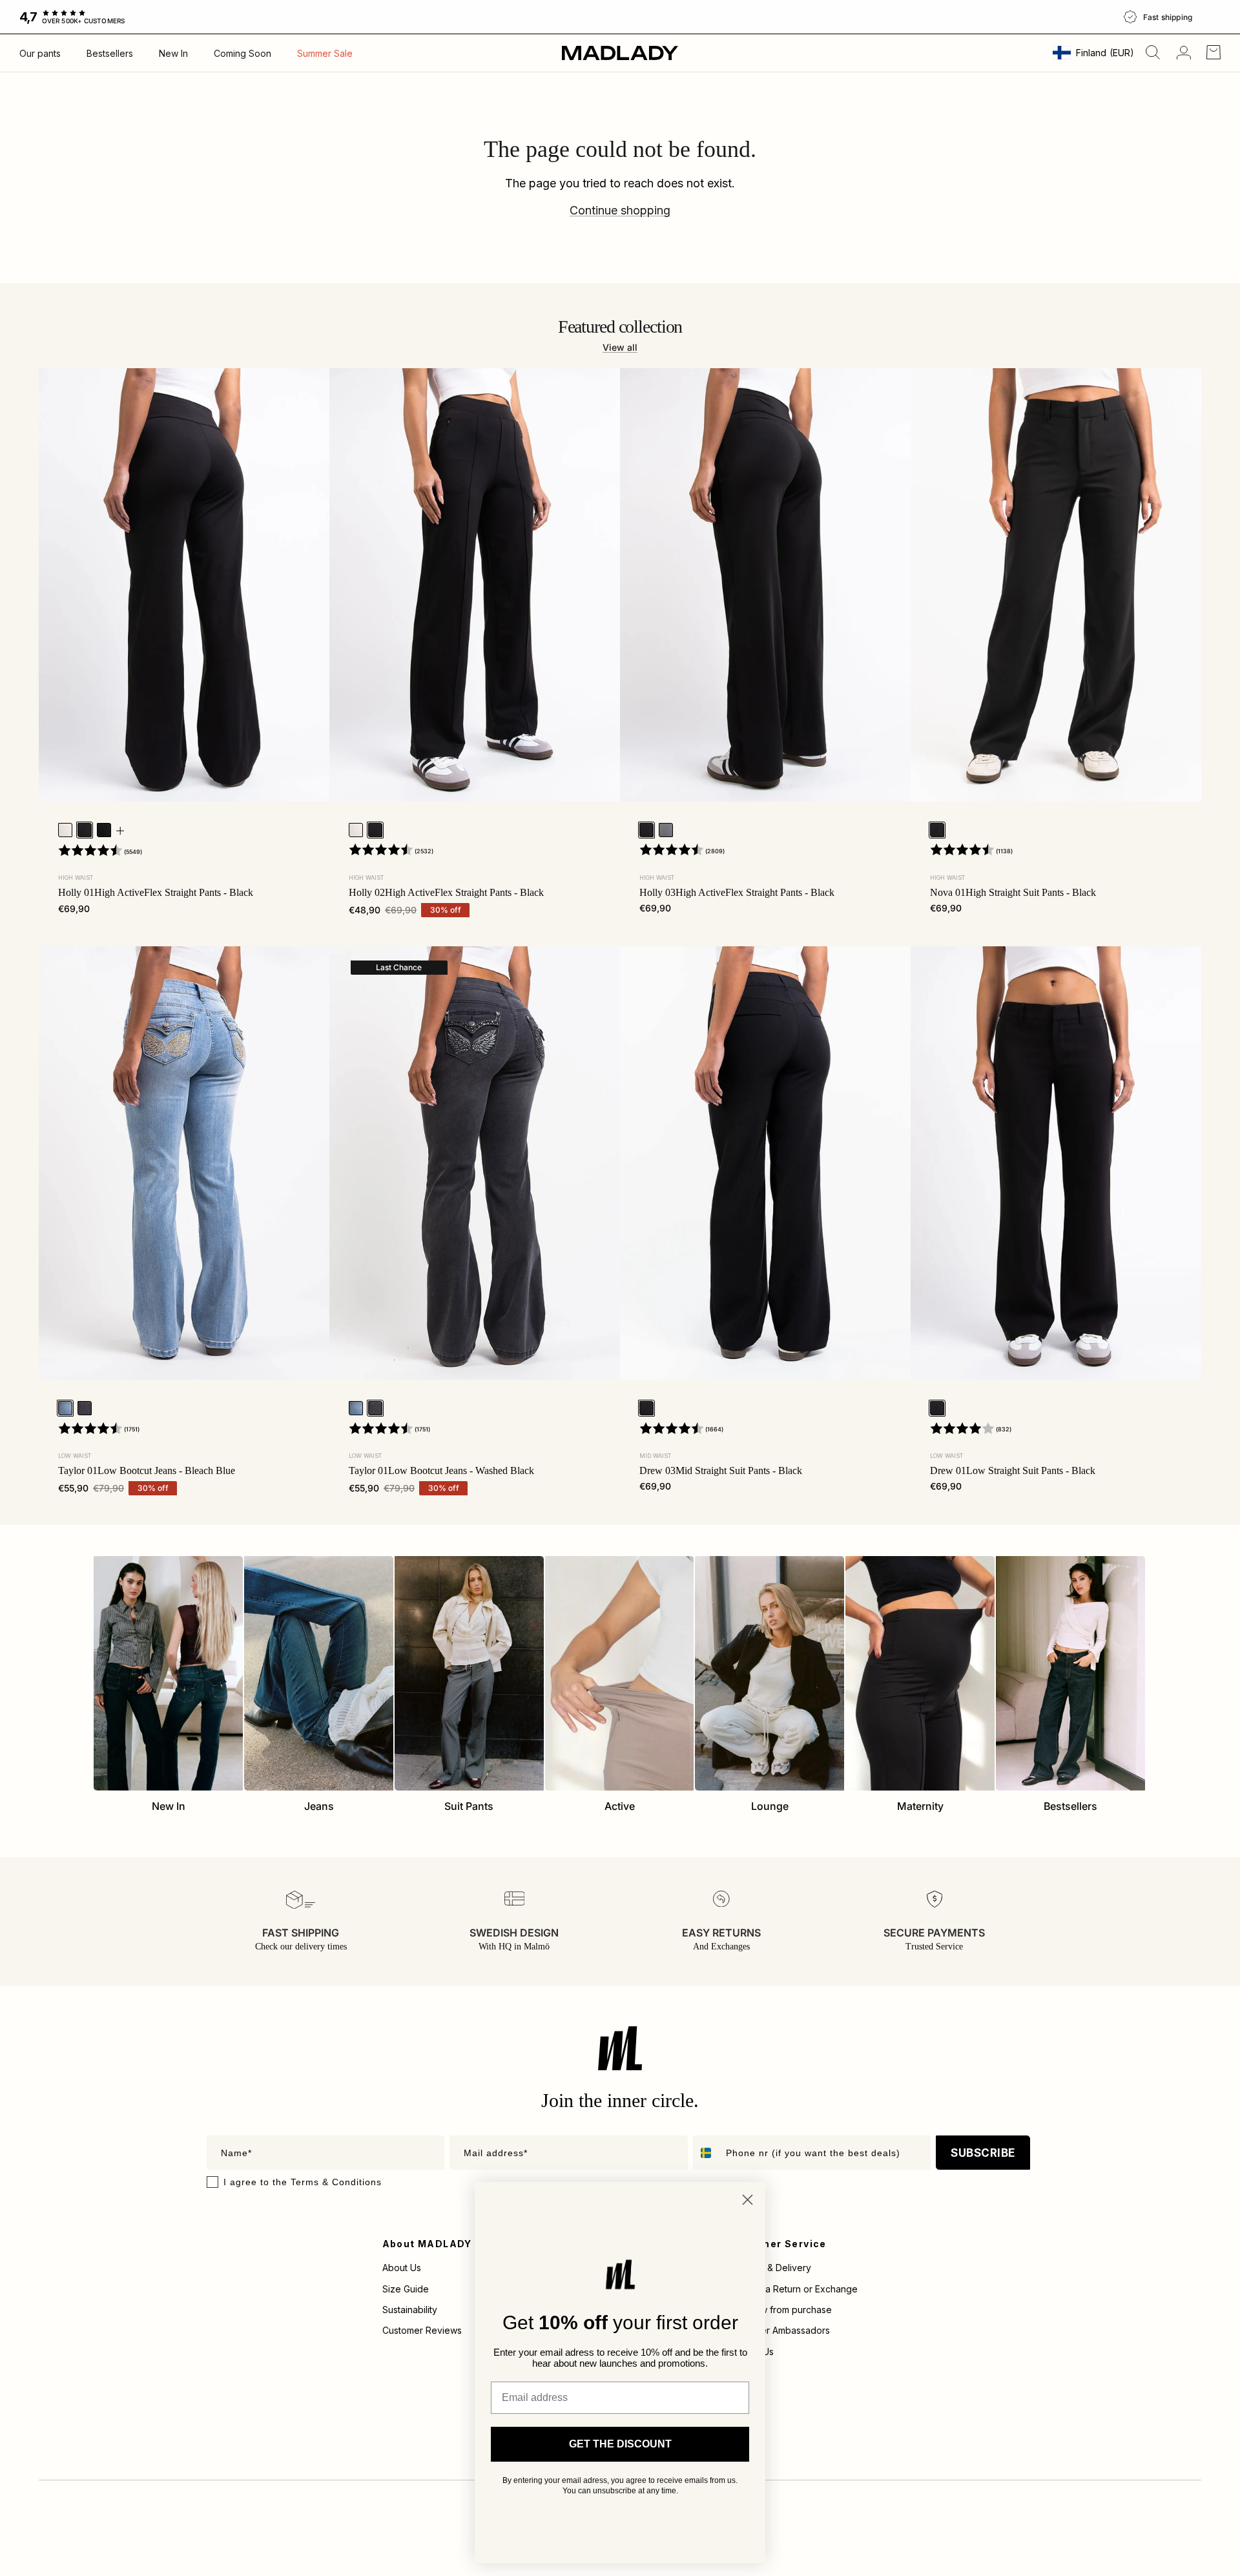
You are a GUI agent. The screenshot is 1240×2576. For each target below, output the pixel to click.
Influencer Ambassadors (779, 2330)
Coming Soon (243, 53)
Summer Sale (325, 53)
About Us (402, 2268)
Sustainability (410, 2310)
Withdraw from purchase (780, 2310)
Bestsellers (110, 53)
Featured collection (620, 327)
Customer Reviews (422, 2330)
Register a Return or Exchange (792, 2289)
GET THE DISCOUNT (620, 2444)
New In (173, 53)
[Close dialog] (748, 2200)
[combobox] (707, 2153)
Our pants (40, 53)
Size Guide (406, 2289)
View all (620, 347)
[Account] (1181, 53)
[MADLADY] (620, 53)
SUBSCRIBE (983, 2153)
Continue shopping (620, 210)
